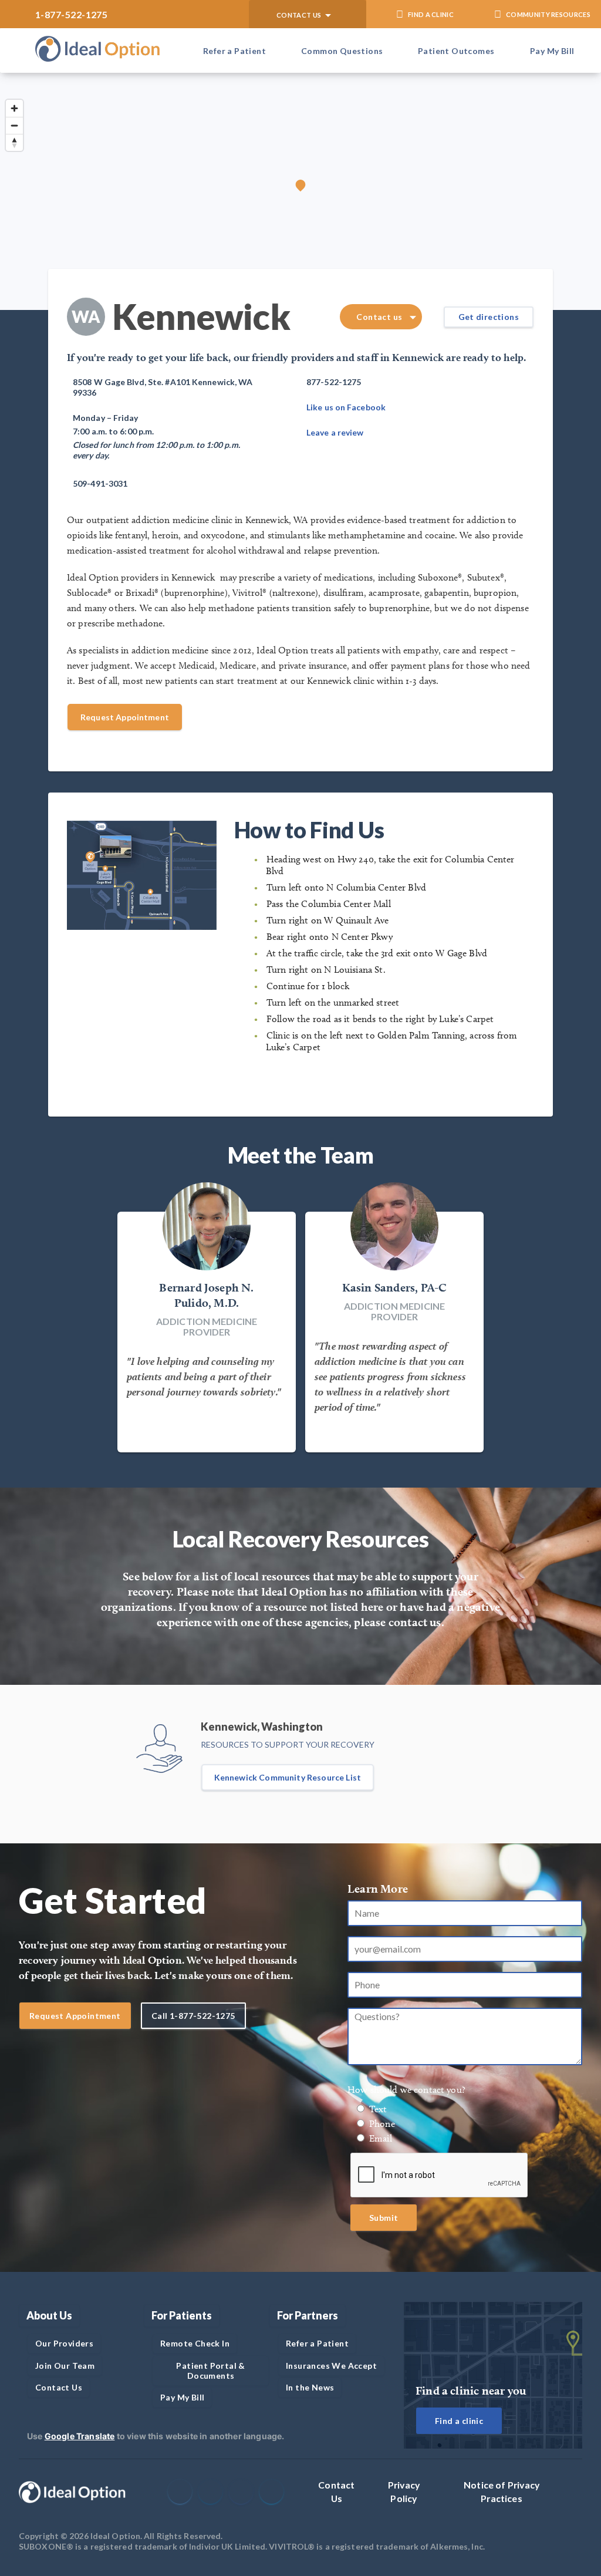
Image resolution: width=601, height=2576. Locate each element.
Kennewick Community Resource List (288, 1777)
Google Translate (80, 2436)
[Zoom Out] (14, 125)
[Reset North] (14, 142)
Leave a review (335, 432)
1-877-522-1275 (71, 14)
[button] (308, 14)
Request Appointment (125, 717)
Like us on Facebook (346, 407)
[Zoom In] (14, 108)
